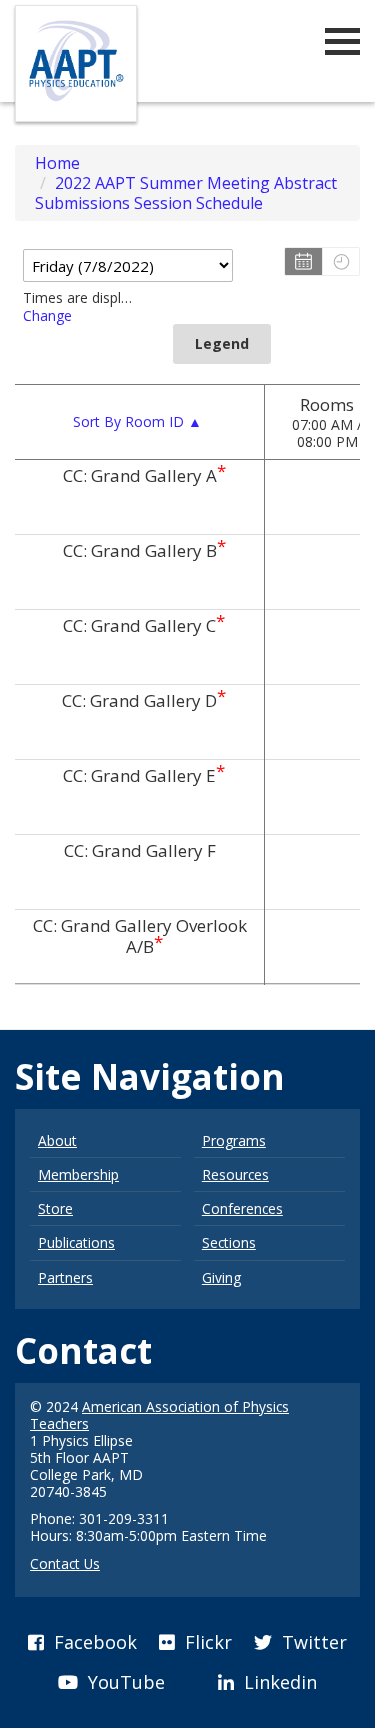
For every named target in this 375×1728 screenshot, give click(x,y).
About (57, 1140)
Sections (229, 1242)
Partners (65, 1277)
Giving (221, 1277)
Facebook (93, 1642)
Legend (222, 343)
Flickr (206, 1642)
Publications (76, 1242)
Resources (235, 1174)
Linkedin (278, 1682)
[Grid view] (303, 261)
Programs (234, 1140)
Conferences (242, 1208)
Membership (78, 1174)
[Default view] (340, 261)
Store (55, 1208)
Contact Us (65, 1563)
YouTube (124, 1682)
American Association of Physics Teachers (159, 1415)
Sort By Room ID (137, 421)
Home (57, 163)
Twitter (312, 1642)
